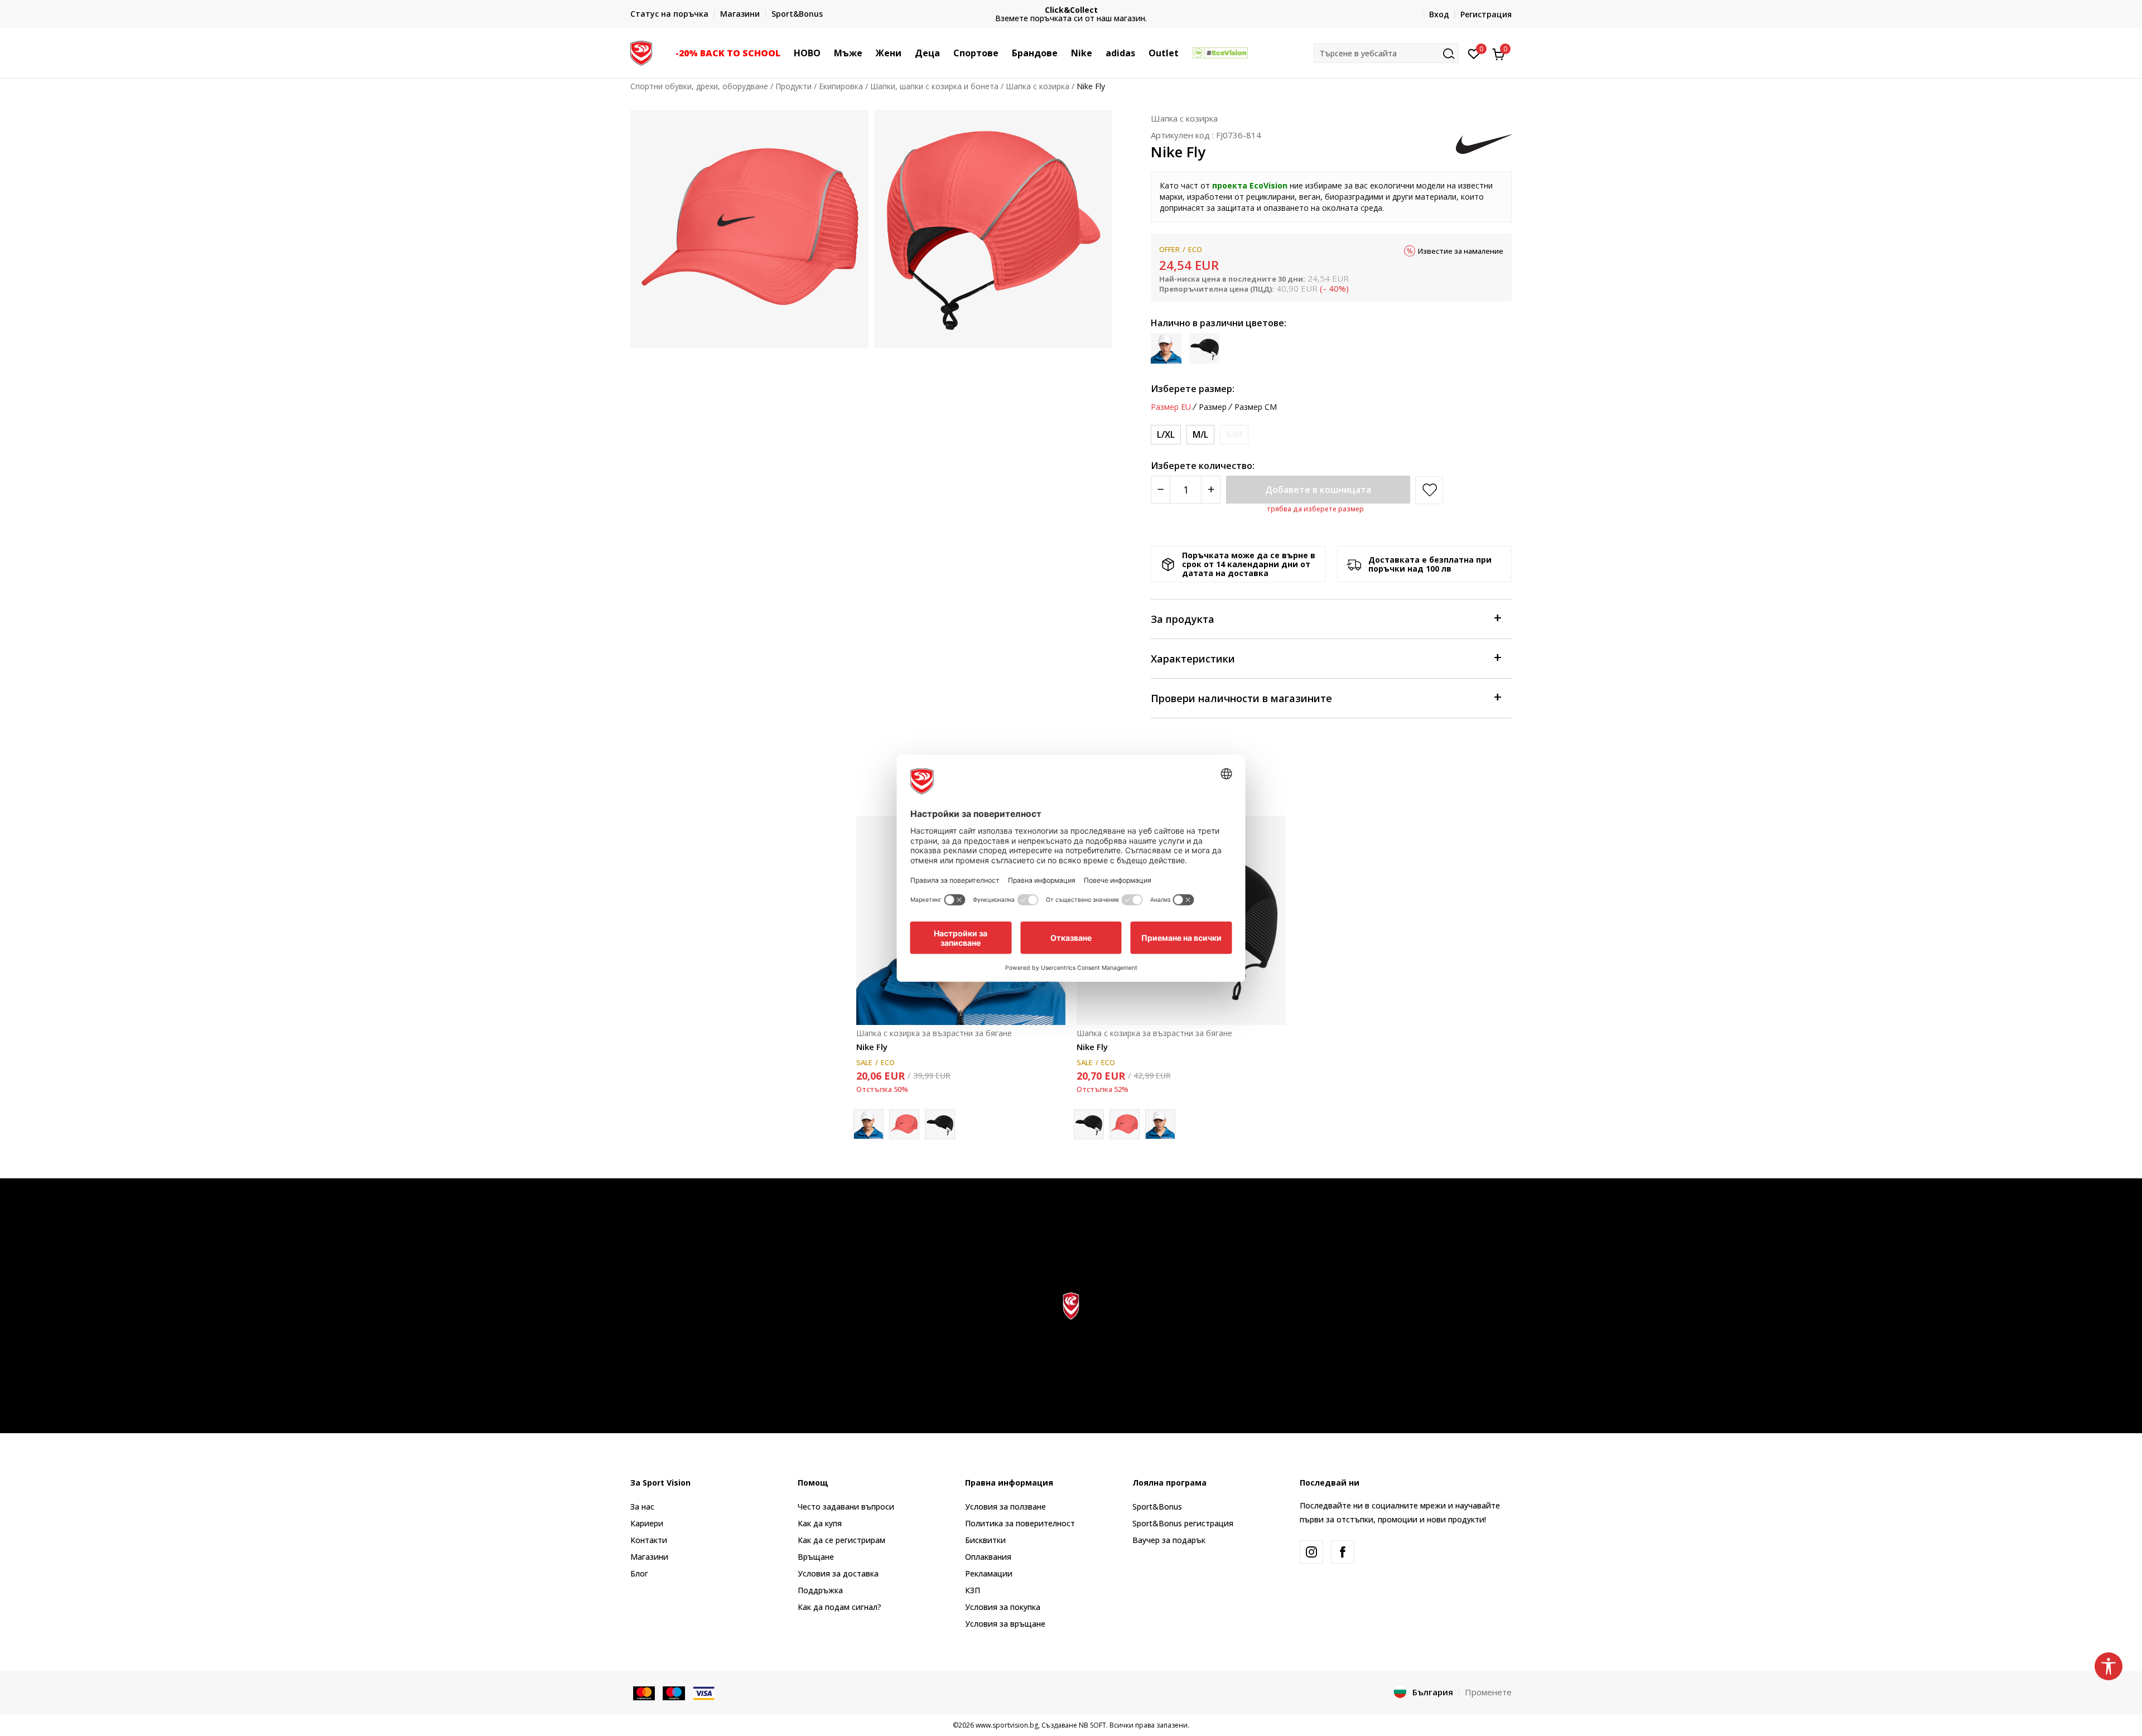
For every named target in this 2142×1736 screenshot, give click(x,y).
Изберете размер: (1193, 389)
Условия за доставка (838, 1573)
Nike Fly (872, 1047)
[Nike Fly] (904, 1124)
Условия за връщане (1005, 1624)
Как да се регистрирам (841, 1540)
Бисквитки (985, 1540)
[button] (786, 53)
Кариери (647, 1523)
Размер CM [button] (1256, 407)
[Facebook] (1343, 1552)
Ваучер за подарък (1169, 1540)
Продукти (793, 86)
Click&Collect (1071, 10)
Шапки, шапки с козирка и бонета (934, 86)
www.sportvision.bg (1007, 1725)
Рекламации (989, 1573)
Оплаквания (988, 1557)
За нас (642, 1507)
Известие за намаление (1461, 251)
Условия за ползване (1005, 1507)
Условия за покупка (1003, 1607)
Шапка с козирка (1038, 86)
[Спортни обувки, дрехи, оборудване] (641, 52)
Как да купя (820, 1523)
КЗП (973, 1590)
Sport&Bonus (1157, 1507)
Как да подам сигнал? (840, 1607)
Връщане (816, 1557)
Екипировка (841, 86)
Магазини (649, 1557)
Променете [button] (1488, 1692)
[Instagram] (1311, 1552)
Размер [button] (1213, 407)
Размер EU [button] (1171, 407)
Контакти (649, 1540)
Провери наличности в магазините (1241, 698)
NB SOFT (1092, 1725)
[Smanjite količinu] (1161, 490)
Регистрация (1486, 14)
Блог (639, 1573)
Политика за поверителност (1020, 1523)
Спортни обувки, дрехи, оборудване (699, 86)
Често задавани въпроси (846, 1507)
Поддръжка (820, 1590)
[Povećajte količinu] (1211, 490)
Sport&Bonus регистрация (1183, 1523)
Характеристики (1193, 659)
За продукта (1183, 619)
